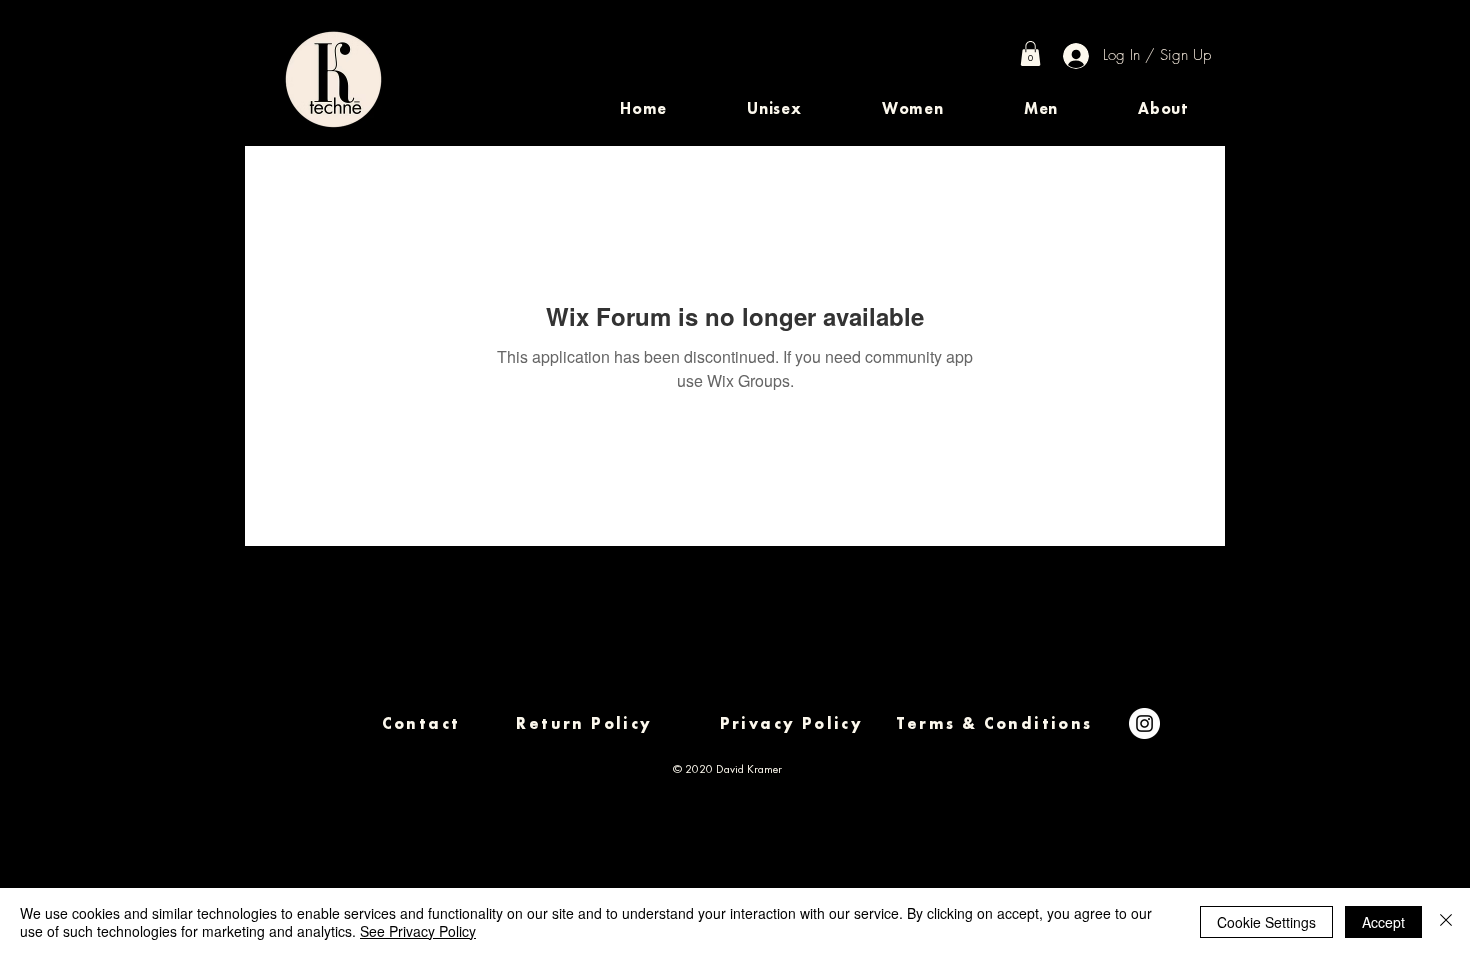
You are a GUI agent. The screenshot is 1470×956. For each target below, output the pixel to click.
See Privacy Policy (418, 931)
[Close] (1446, 922)
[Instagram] (1144, 723)
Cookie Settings (1266, 922)
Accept (1383, 922)
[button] (774, 108)
